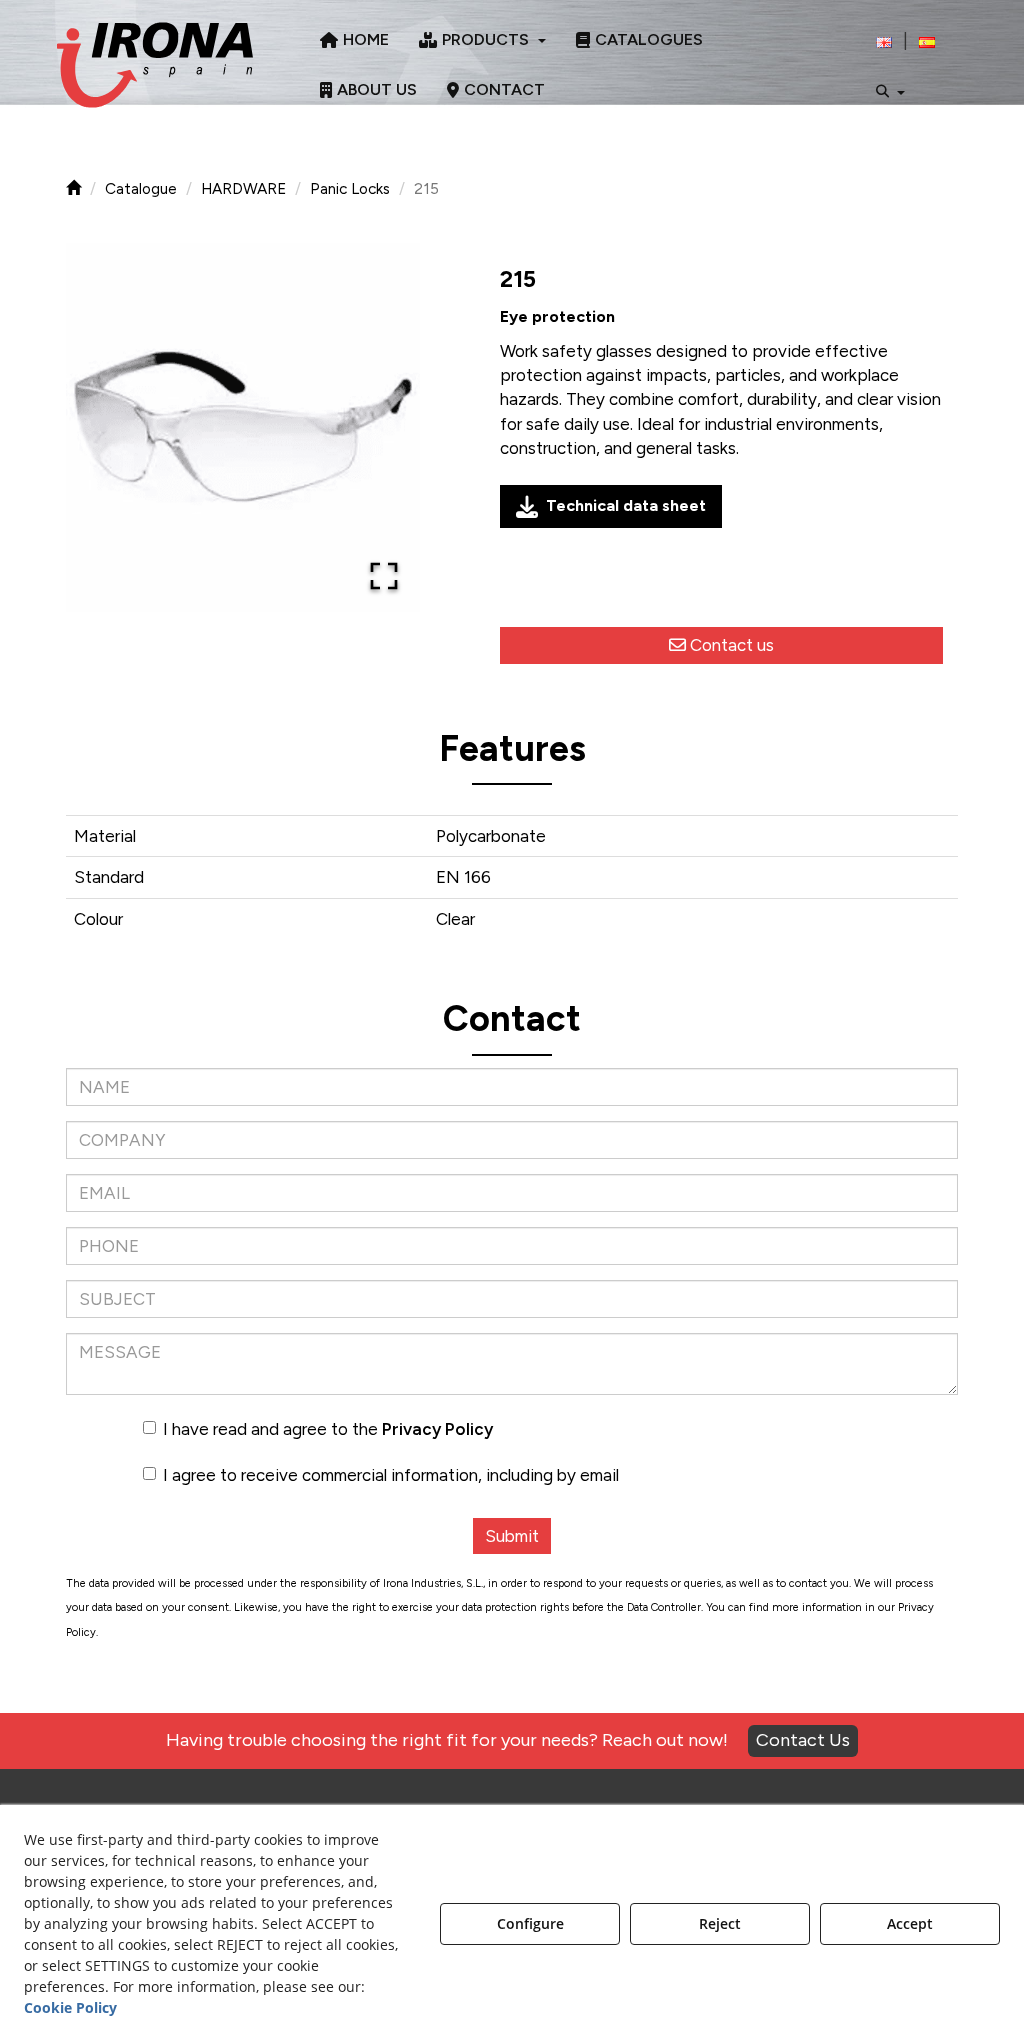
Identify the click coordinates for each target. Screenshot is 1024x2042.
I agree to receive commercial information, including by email (391, 1475)
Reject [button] (720, 1923)
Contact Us (803, 1740)
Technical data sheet (626, 505)
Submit (512, 1536)
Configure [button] (530, 1923)
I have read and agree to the (328, 1429)
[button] (155, 65)
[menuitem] (354, 40)
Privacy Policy (437, 1429)
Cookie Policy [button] (70, 2007)
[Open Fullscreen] (384, 576)
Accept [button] (910, 1923)
